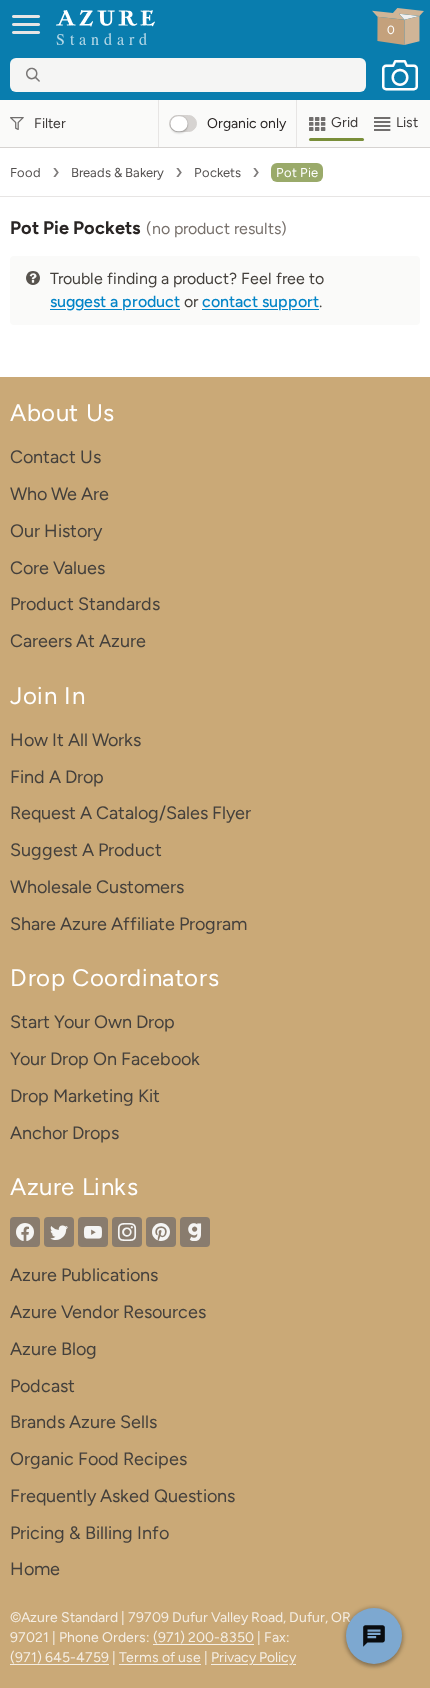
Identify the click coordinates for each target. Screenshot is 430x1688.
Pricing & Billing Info (89, 1533)
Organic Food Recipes (98, 1459)
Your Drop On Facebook (105, 1059)
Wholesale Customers (97, 887)
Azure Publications (84, 1275)
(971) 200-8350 (203, 1637)
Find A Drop (57, 777)
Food (25, 172)
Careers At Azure (78, 641)
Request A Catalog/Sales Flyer (130, 813)
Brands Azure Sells (83, 1422)
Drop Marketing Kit (85, 1096)
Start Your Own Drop (92, 1022)
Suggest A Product (86, 850)
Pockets (217, 172)
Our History (56, 531)
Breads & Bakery (117, 172)
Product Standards (85, 604)
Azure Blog (53, 1349)
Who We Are (59, 494)
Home (35, 1569)
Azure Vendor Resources (108, 1312)
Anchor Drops (64, 1133)
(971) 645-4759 (59, 1657)
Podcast (42, 1386)
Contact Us (55, 457)
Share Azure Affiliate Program (128, 924)
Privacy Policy (253, 1657)
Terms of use (160, 1657)
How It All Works (75, 740)
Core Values (57, 568)
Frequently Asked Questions (122, 1496)
